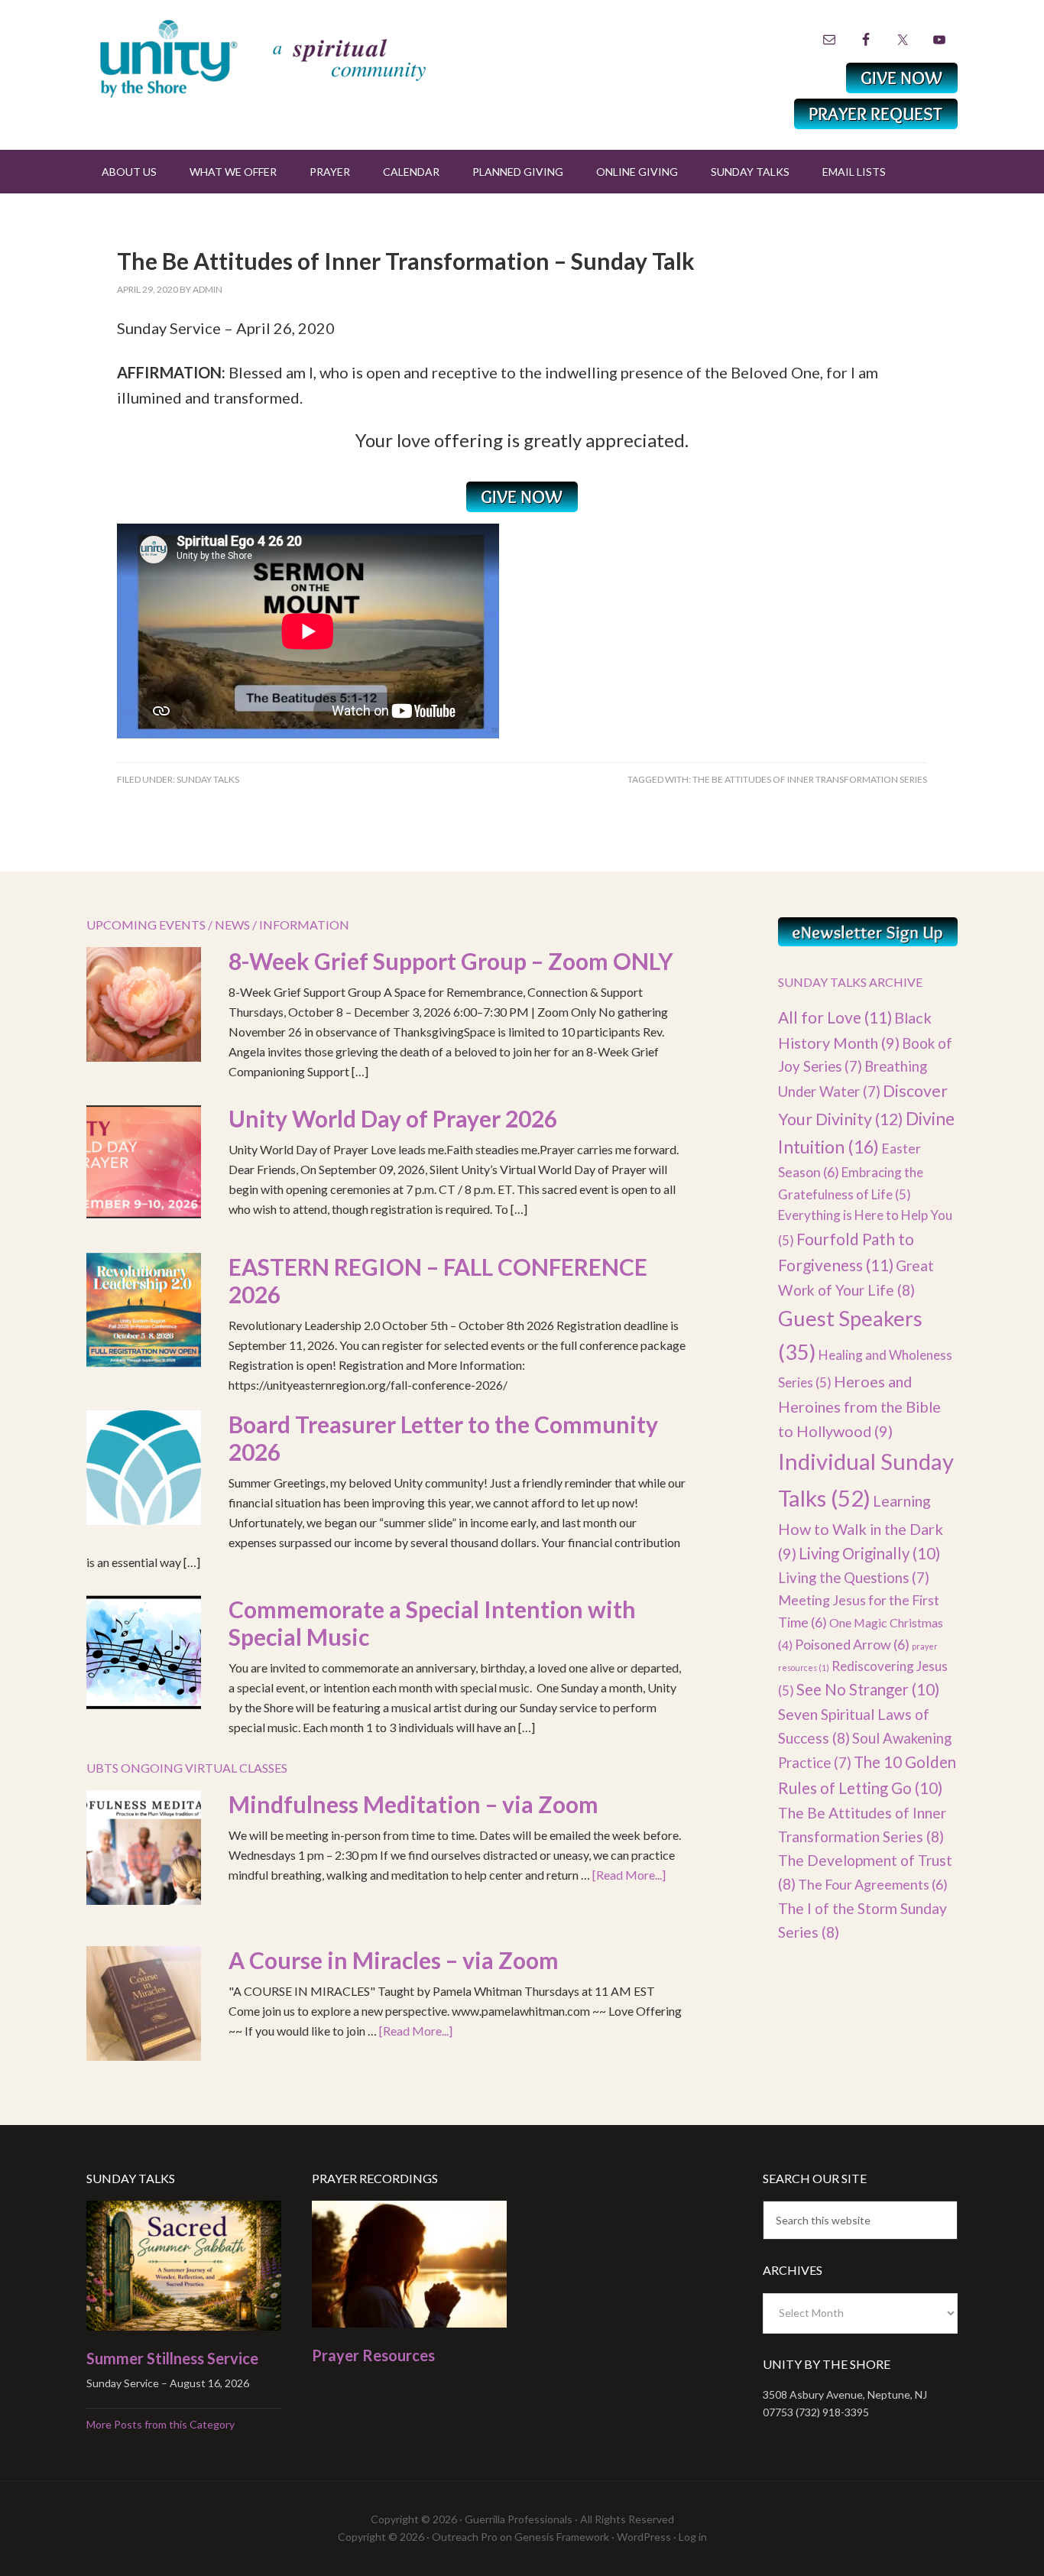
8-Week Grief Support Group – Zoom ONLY (451, 961)
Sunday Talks (208, 779)
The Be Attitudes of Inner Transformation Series (810, 779)
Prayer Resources (373, 2355)
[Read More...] (629, 1875)
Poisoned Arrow (852, 1644)
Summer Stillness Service (172, 2358)
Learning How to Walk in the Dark (861, 1527)
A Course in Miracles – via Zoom (394, 1960)
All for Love (835, 1017)
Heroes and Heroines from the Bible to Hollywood (859, 1406)
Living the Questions (854, 1578)
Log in (693, 2537)
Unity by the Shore (297, 57)
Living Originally (869, 1553)
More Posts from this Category (160, 2424)
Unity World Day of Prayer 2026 (393, 1118)
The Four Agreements (873, 1884)
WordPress (644, 2537)
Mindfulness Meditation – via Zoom (413, 1804)
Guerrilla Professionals (519, 2519)
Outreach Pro (465, 2537)
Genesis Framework (562, 2537)
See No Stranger (868, 1689)
